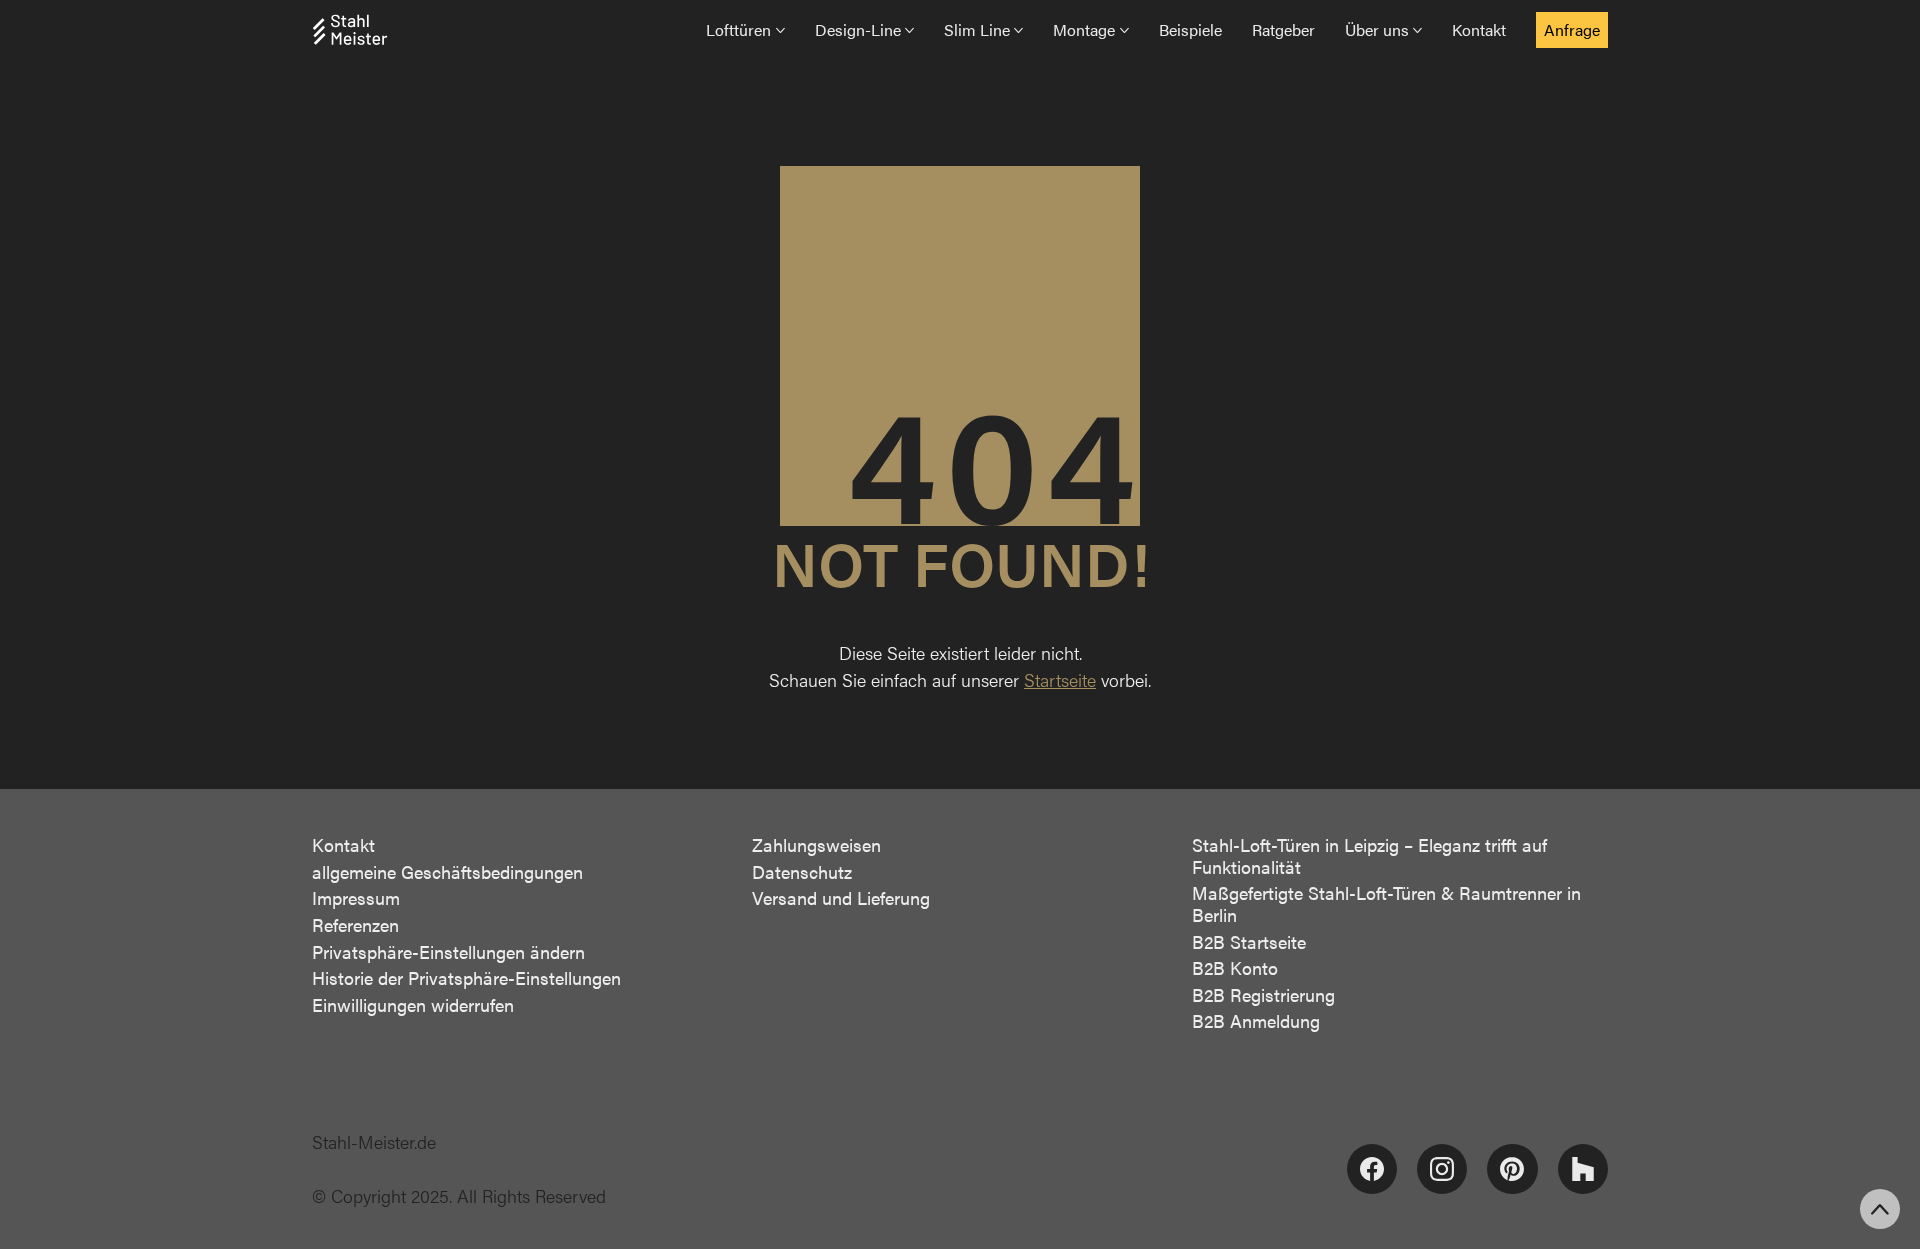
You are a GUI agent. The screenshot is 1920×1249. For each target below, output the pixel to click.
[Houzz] (1583, 1169)
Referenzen (355, 925)
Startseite (1060, 679)
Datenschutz (802, 872)
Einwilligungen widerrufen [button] (413, 1005)
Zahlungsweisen (816, 845)
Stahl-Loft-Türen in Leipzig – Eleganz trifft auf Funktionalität (1369, 855)
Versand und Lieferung (841, 898)
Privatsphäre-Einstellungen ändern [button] (448, 952)
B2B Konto (1235, 968)
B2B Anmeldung (1256, 1021)
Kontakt (343, 845)
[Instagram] (1442, 1169)
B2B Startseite (1249, 942)
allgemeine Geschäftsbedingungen (447, 872)
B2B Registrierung (1263, 995)
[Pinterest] (1512, 1169)
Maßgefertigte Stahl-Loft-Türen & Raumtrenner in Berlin (1386, 903)
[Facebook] (1372, 1169)
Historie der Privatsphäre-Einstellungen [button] (466, 978)
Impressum (356, 898)
